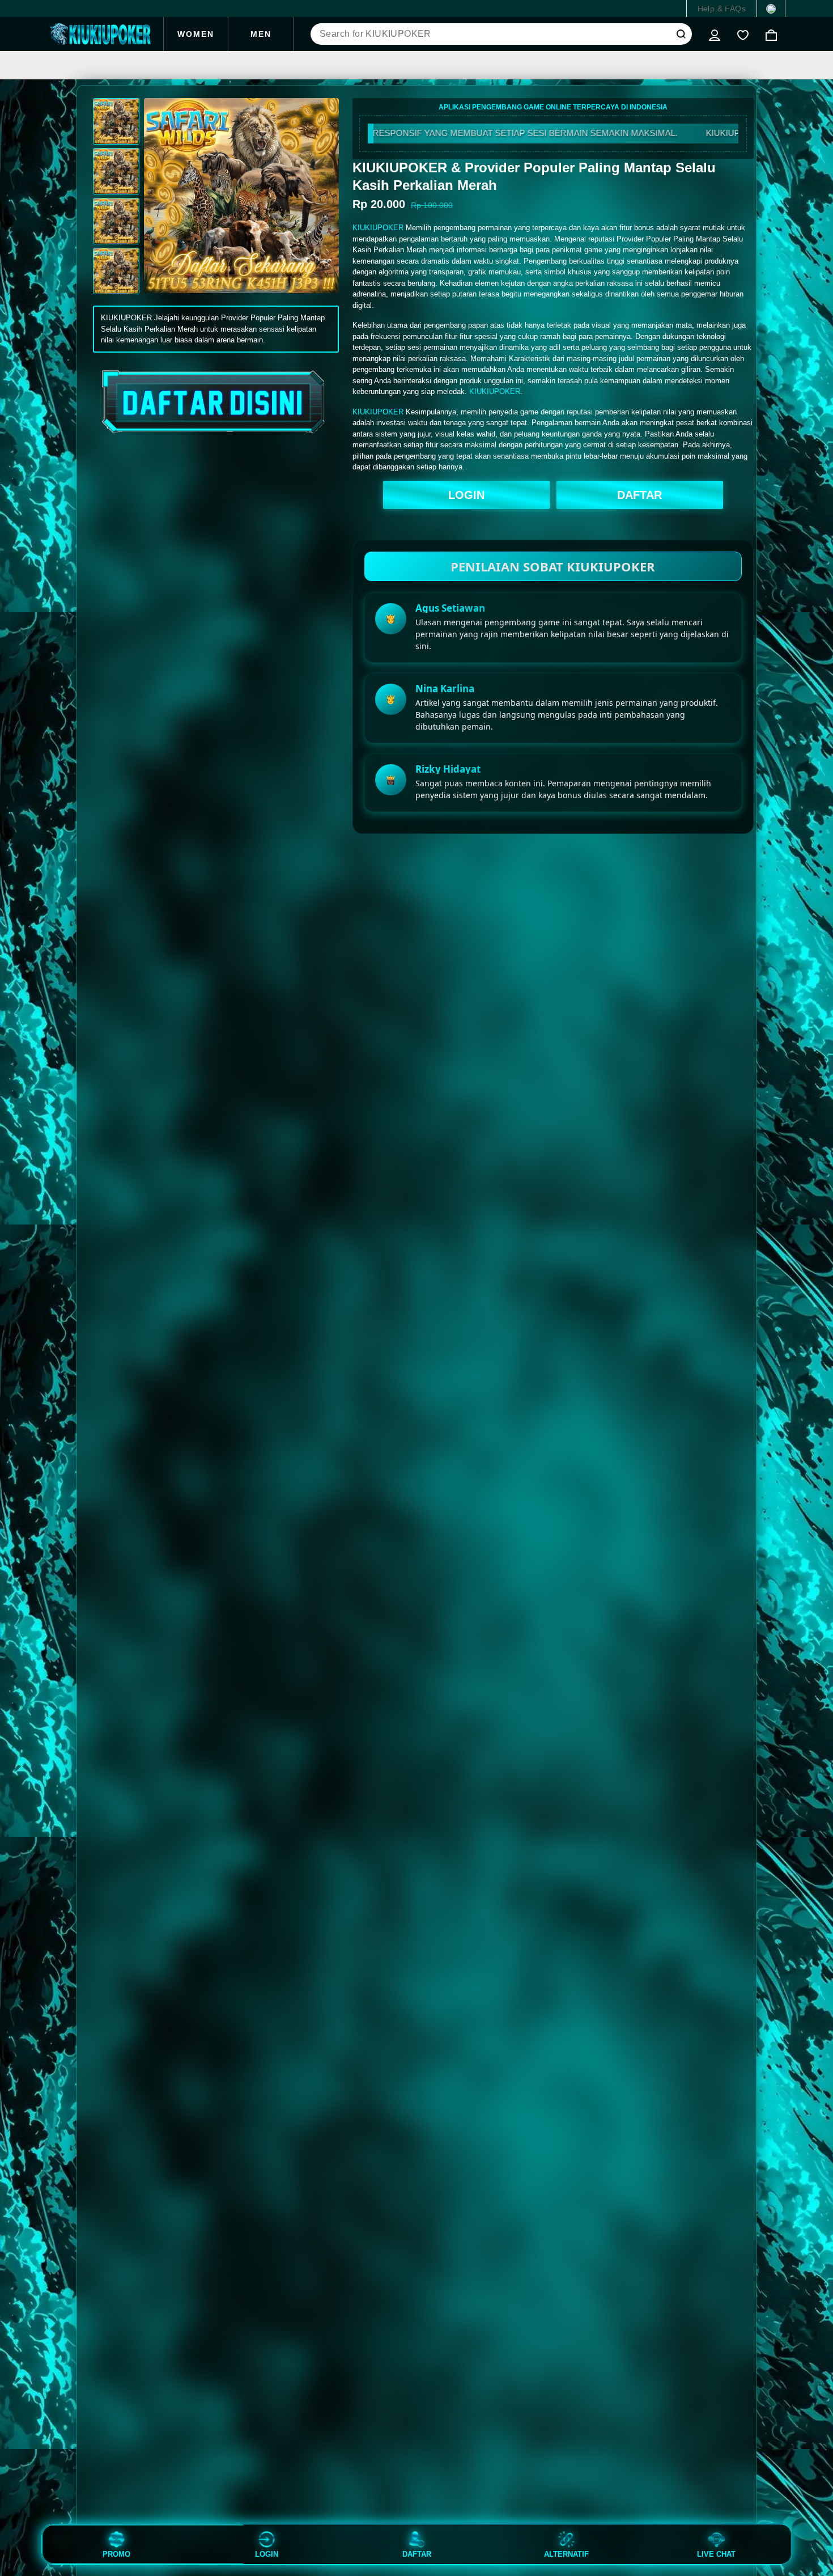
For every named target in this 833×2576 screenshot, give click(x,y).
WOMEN (196, 34)
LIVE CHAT (716, 2554)
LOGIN (466, 495)
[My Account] (715, 34)
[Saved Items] (743, 34)
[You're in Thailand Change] (771, 9)
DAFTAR (639, 495)
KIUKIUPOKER (378, 228)
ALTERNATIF (566, 2554)
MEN (261, 34)
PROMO (116, 2554)
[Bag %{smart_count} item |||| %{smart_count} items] (771, 34)
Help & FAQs (722, 9)
